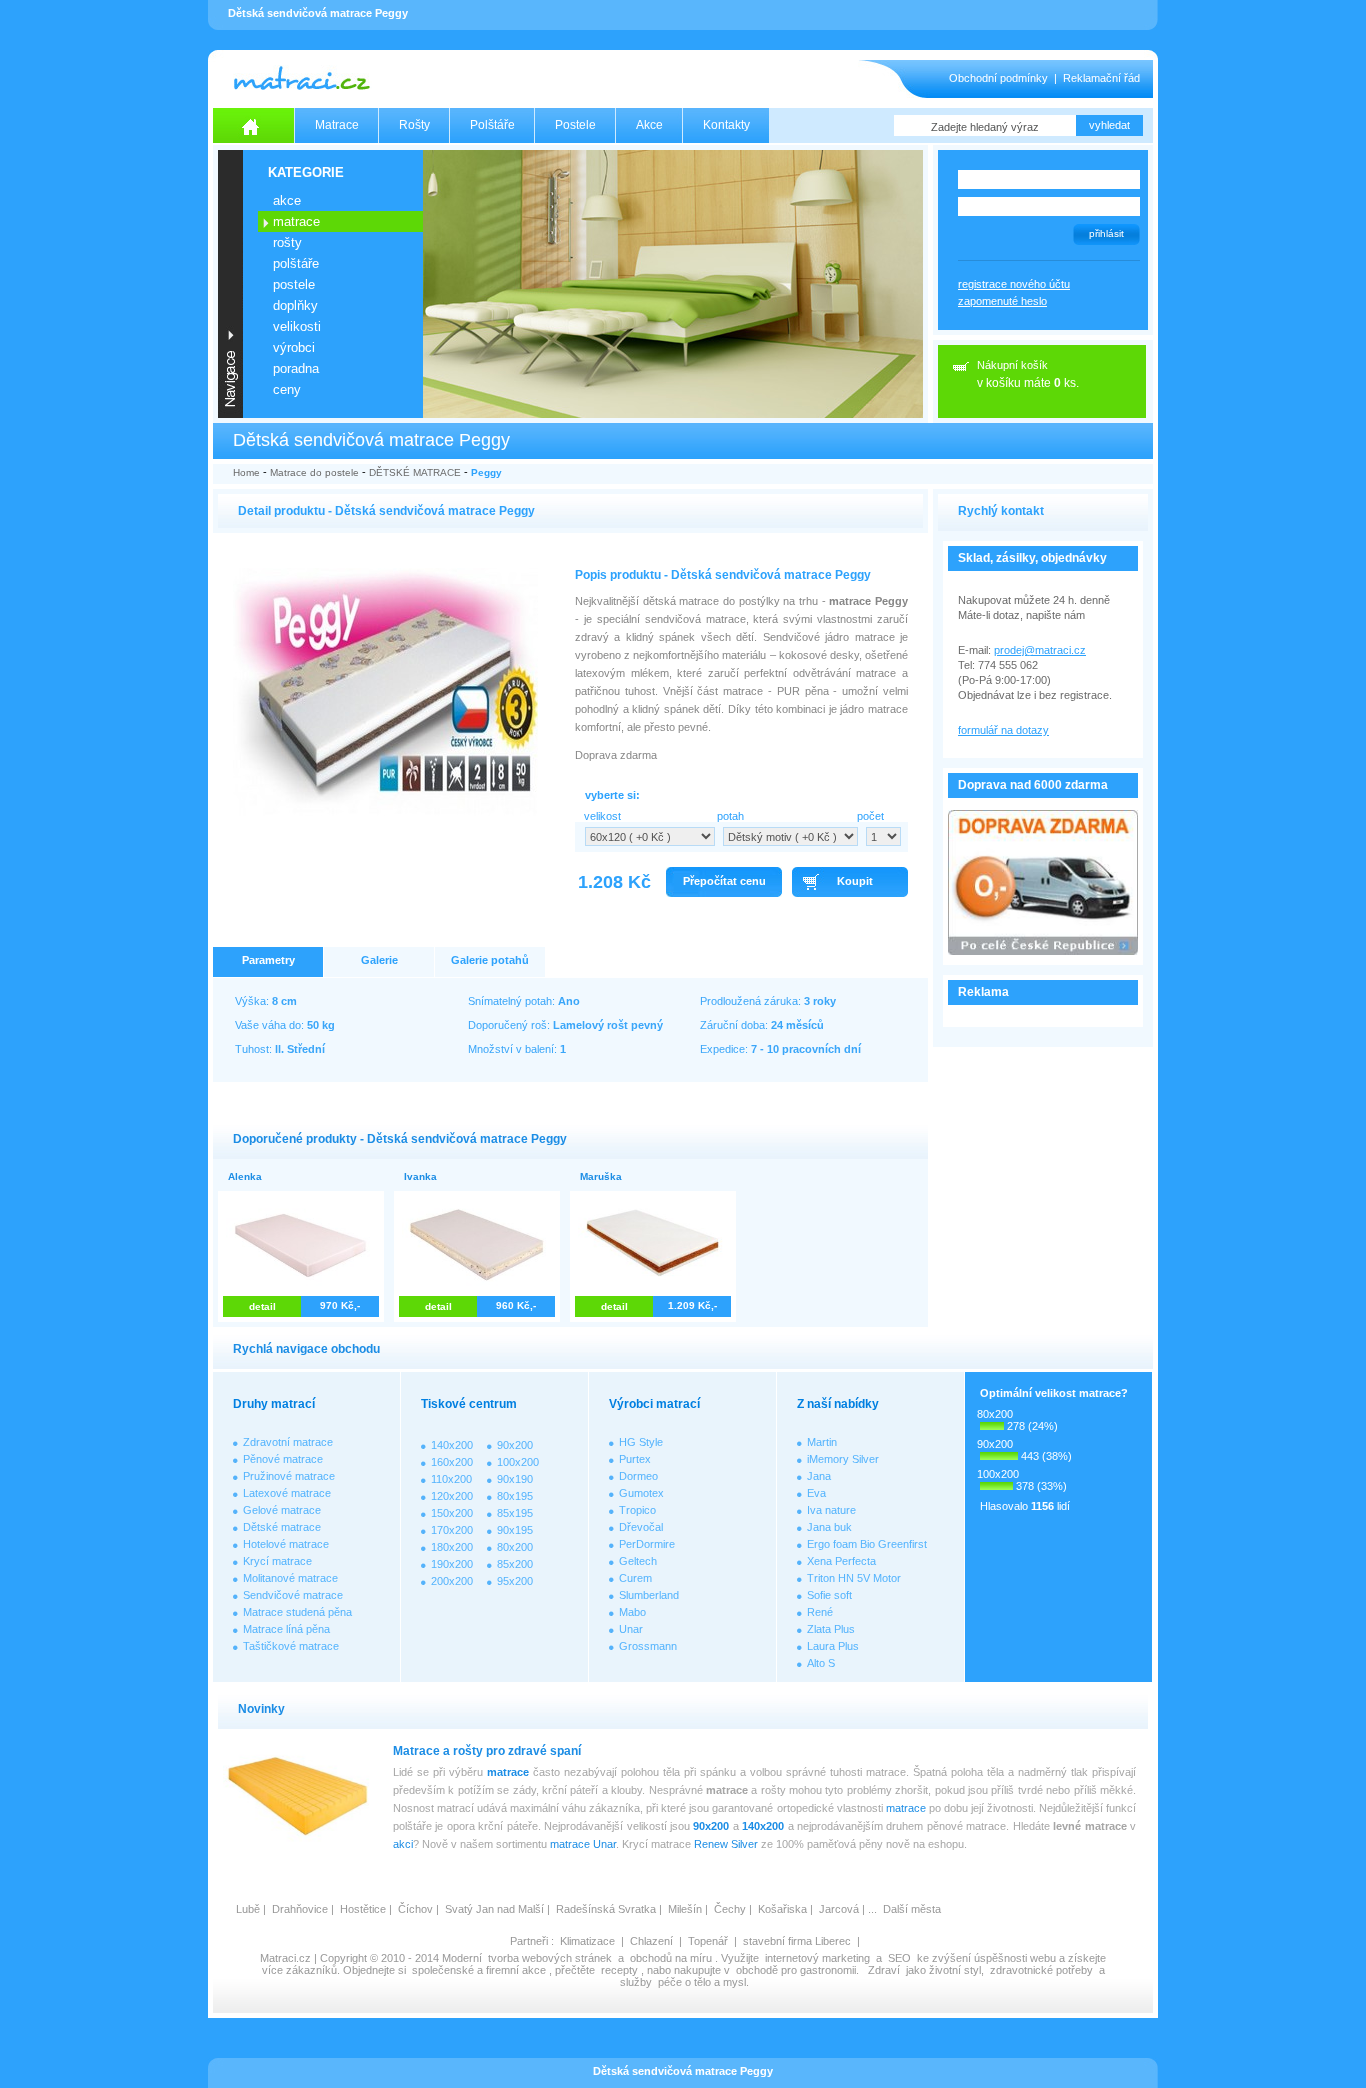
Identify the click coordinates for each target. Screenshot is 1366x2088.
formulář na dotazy (1003, 730)
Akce (649, 125)
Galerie (379, 960)
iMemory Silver (843, 1459)
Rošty (414, 125)
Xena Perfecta (841, 1561)
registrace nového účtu (1014, 284)
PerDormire (647, 1544)
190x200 (452, 1564)
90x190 (515, 1479)
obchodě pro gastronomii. (799, 1970)
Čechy (730, 1909)
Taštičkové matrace (291, 1646)
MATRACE (296, 221)
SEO (899, 1958)
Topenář (708, 1941)
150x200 (452, 1513)
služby (636, 1982)
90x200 (515, 1445)
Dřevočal (641, 1527)
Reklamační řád (1101, 78)
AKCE (287, 200)
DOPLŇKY (295, 305)
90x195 (515, 1530)
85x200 (515, 1564)
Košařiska (782, 1909)
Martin (822, 1442)
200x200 (452, 1581)
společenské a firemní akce (479, 1970)
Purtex (635, 1459)
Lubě (248, 1909)
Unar (631, 1629)
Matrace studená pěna (297, 1612)
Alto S (821, 1663)
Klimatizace (587, 1941)
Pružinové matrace (289, 1476)
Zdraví (884, 1970)
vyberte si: (612, 795)
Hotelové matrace (286, 1544)
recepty (619, 1970)
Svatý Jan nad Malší (494, 1909)
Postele (575, 125)
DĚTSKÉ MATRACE (415, 472)
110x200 (451, 1479)
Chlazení (651, 1941)
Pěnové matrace (283, 1459)
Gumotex (641, 1493)
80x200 (515, 1547)
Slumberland (649, 1595)
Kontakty (726, 125)
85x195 (515, 1513)
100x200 (518, 1462)
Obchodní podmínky (998, 78)
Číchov (415, 1909)
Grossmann (648, 1646)
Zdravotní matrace (288, 1442)
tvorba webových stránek (550, 1958)
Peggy (486, 472)
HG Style (641, 1442)
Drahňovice (300, 1909)
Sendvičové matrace (293, 1595)
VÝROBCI (294, 347)
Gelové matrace (282, 1510)
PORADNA (296, 368)
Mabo (632, 1612)
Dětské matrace (282, 1527)
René (820, 1612)
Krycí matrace (277, 1561)
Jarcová (839, 1909)
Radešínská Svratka (606, 1909)
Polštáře (492, 125)
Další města (912, 1909)
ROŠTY (287, 242)
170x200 (452, 1530)
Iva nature (831, 1510)
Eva (816, 1493)
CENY (287, 389)
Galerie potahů (490, 960)
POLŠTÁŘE (296, 263)
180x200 (452, 1547)
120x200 (452, 1496)
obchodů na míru (671, 1958)
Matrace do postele (314, 472)
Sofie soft (829, 1595)
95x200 (515, 1581)
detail (262, 1306)
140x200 (452, 1445)
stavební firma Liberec (797, 1941)
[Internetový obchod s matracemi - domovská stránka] (254, 125)
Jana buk (829, 1527)
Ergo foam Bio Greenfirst (867, 1544)
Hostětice (363, 1909)
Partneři (529, 1941)
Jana (819, 1476)
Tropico (637, 1510)
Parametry (268, 960)
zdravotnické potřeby (1041, 1970)
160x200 (452, 1462)
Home (246, 472)
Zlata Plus (831, 1629)
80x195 (515, 1496)
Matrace (337, 125)
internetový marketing (817, 1958)
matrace (508, 1772)
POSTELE (294, 284)
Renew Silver (726, 1844)
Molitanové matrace (290, 1578)
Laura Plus (833, 1646)
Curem (635, 1578)
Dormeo (638, 1476)
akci (403, 1844)
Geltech (638, 1561)
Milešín (685, 1909)
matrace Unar (583, 1844)
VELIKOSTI (297, 326)
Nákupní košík (1012, 365)
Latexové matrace (287, 1493)
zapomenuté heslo (1002, 301)
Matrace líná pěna (286, 1629)
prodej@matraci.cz (1040, 650)
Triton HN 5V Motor (854, 1578)
